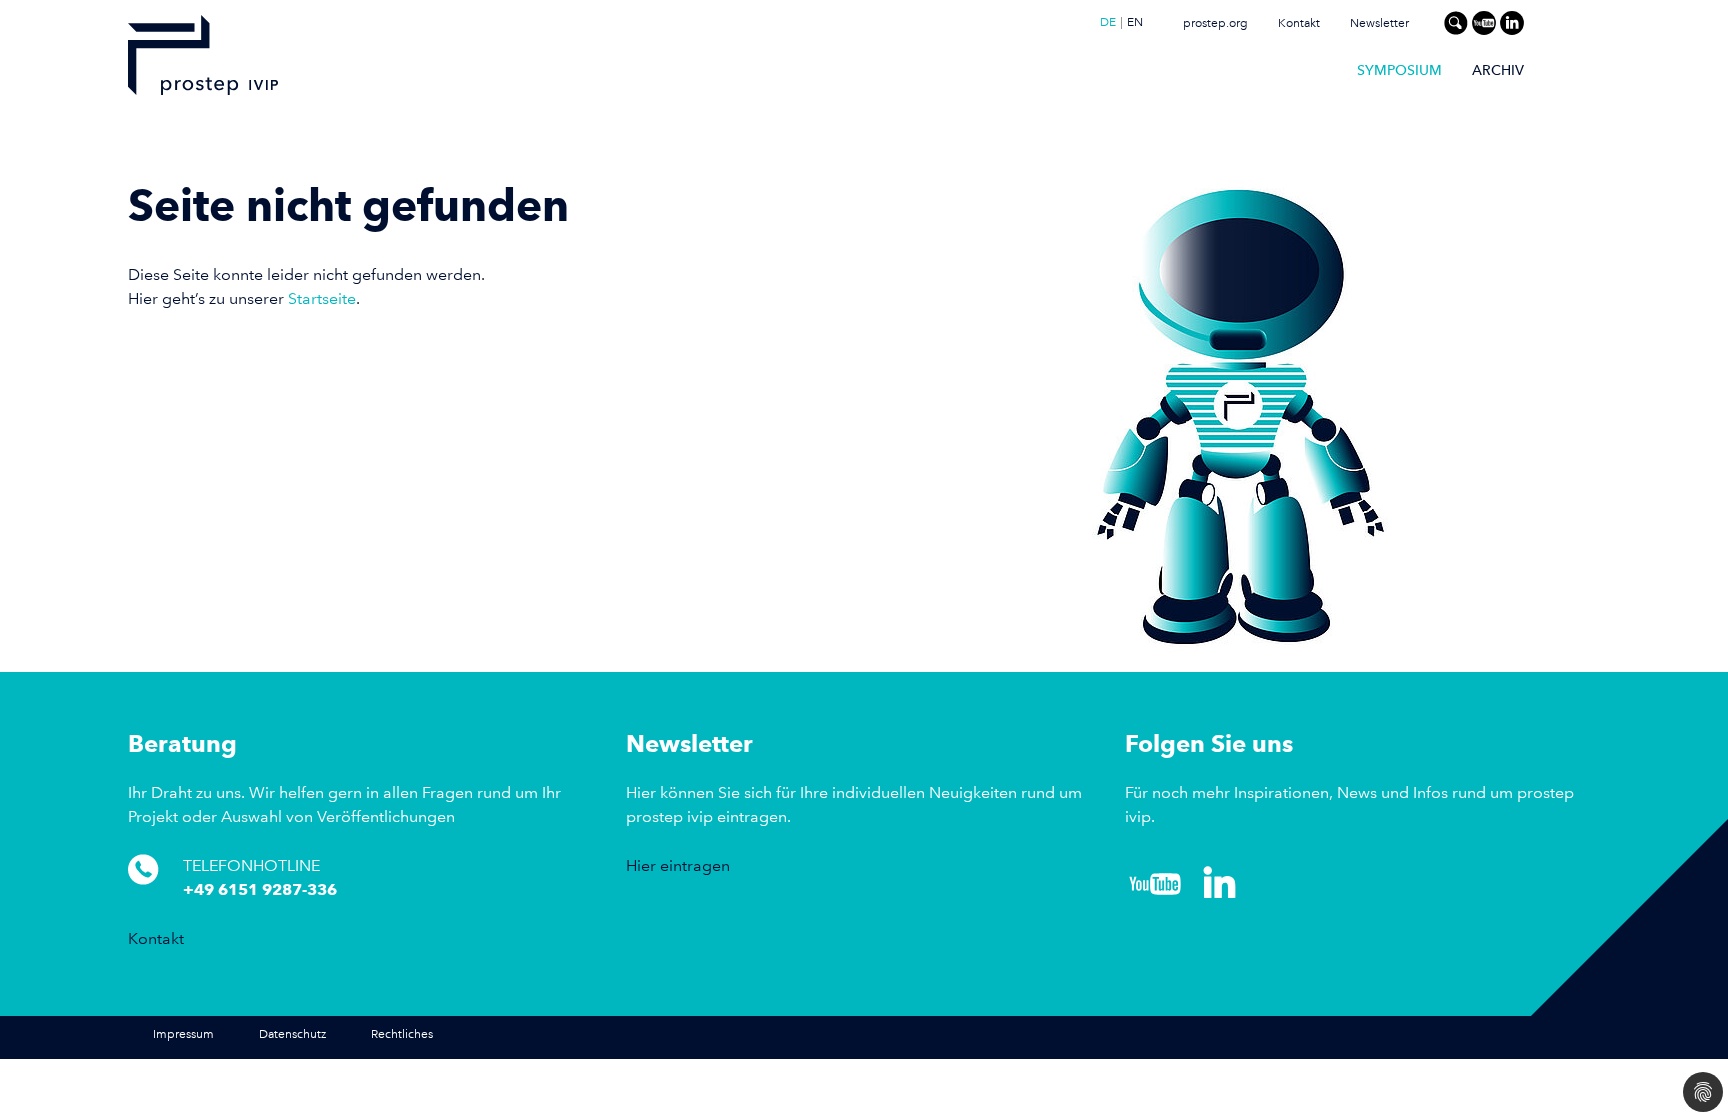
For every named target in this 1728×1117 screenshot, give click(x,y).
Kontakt (1299, 23)
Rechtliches (402, 1034)
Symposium (1399, 70)
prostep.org (1215, 23)
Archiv (1498, 70)
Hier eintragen (678, 865)
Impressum (183, 1034)
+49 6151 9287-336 (260, 889)
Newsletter (1379, 23)
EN (1135, 23)
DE (1108, 23)
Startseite (322, 298)
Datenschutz (292, 1034)
